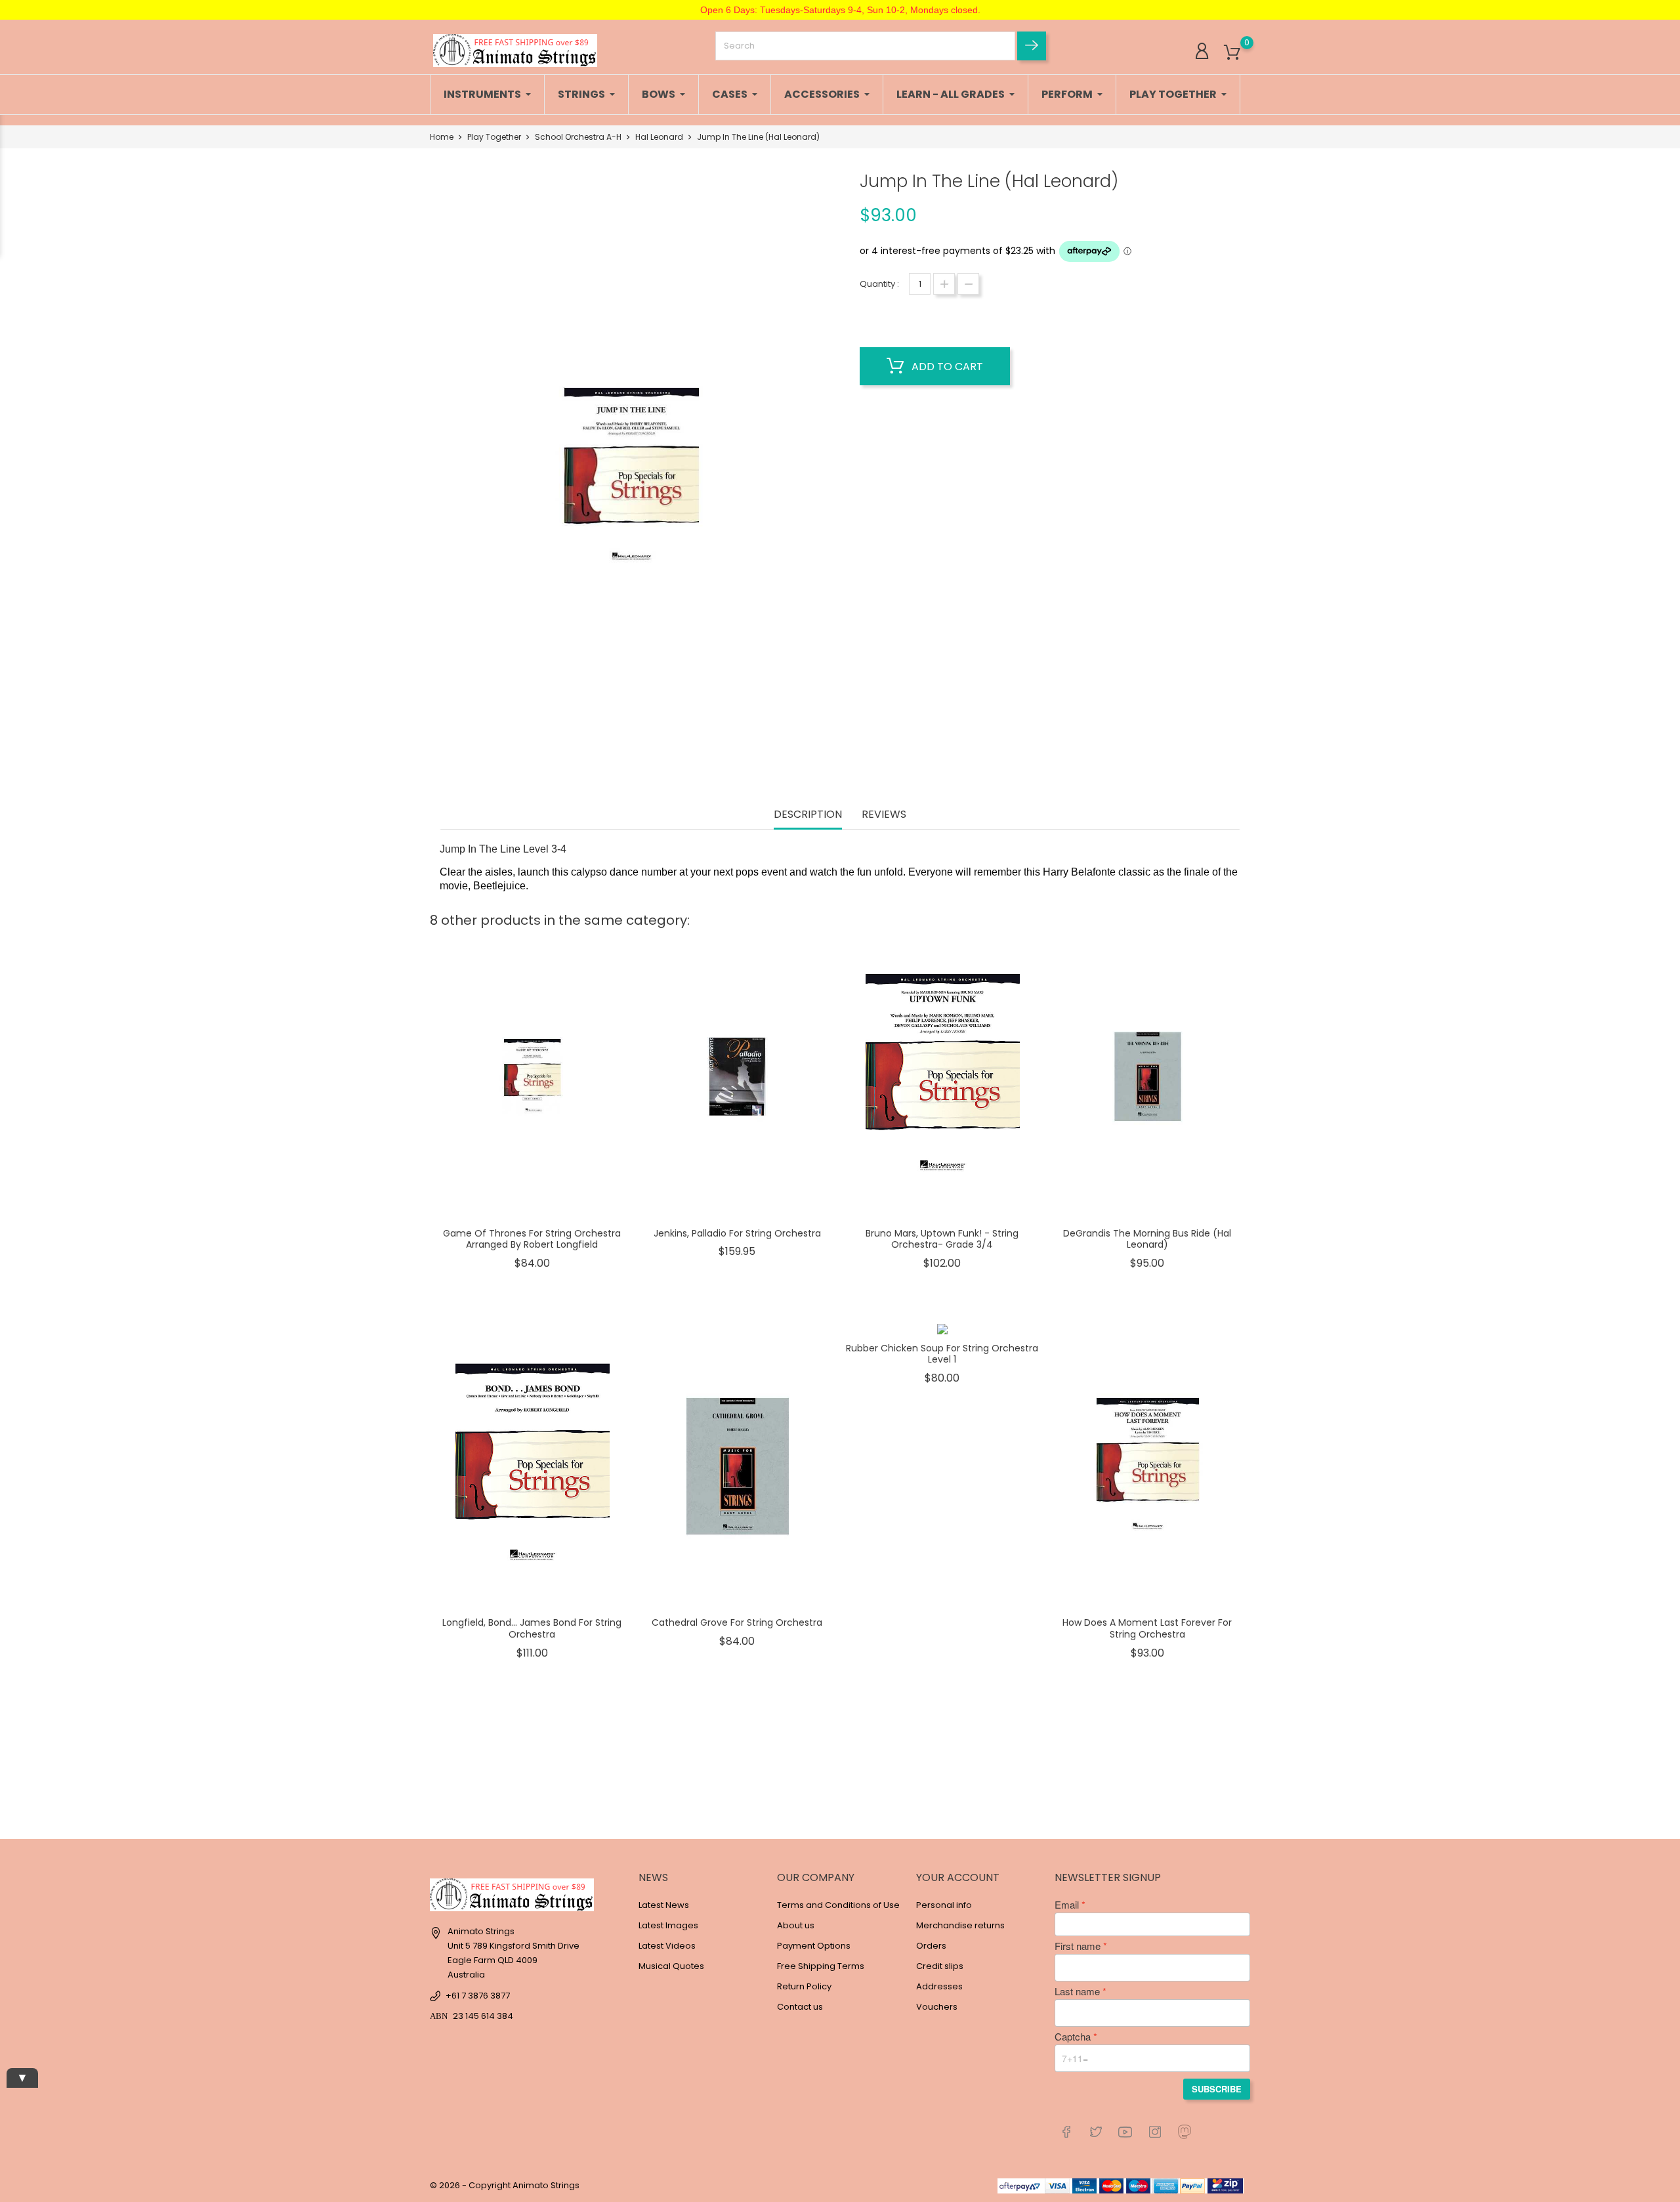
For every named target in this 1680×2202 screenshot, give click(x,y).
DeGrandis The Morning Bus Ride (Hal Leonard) (1147, 1239)
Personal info (944, 1905)
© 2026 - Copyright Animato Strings (505, 2185)
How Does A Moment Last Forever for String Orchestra (1147, 1628)
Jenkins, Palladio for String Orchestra (737, 1233)
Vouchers (937, 2007)
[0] (1232, 53)
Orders (931, 1946)
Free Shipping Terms (821, 1966)
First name (1078, 1946)
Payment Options (814, 1946)
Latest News (664, 1905)
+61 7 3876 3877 (478, 1996)
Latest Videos (667, 1946)
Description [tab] (808, 815)
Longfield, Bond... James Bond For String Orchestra (532, 1628)
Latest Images (668, 1925)
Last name (1077, 1991)
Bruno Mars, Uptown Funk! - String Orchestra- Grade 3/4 (942, 1239)
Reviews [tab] (884, 815)
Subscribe (1217, 2089)
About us (796, 1925)
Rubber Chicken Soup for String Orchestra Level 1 (942, 1354)
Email (1067, 1905)
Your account (958, 1877)
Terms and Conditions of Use (838, 1905)
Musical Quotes (671, 1966)
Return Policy (804, 1986)
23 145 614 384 (483, 2016)
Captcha (1073, 2037)
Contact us (800, 2007)
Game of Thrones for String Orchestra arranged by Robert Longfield (532, 1239)
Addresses (939, 1986)
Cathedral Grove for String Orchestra (737, 1622)
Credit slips (940, 1966)
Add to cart (946, 367)
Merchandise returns (960, 1925)
